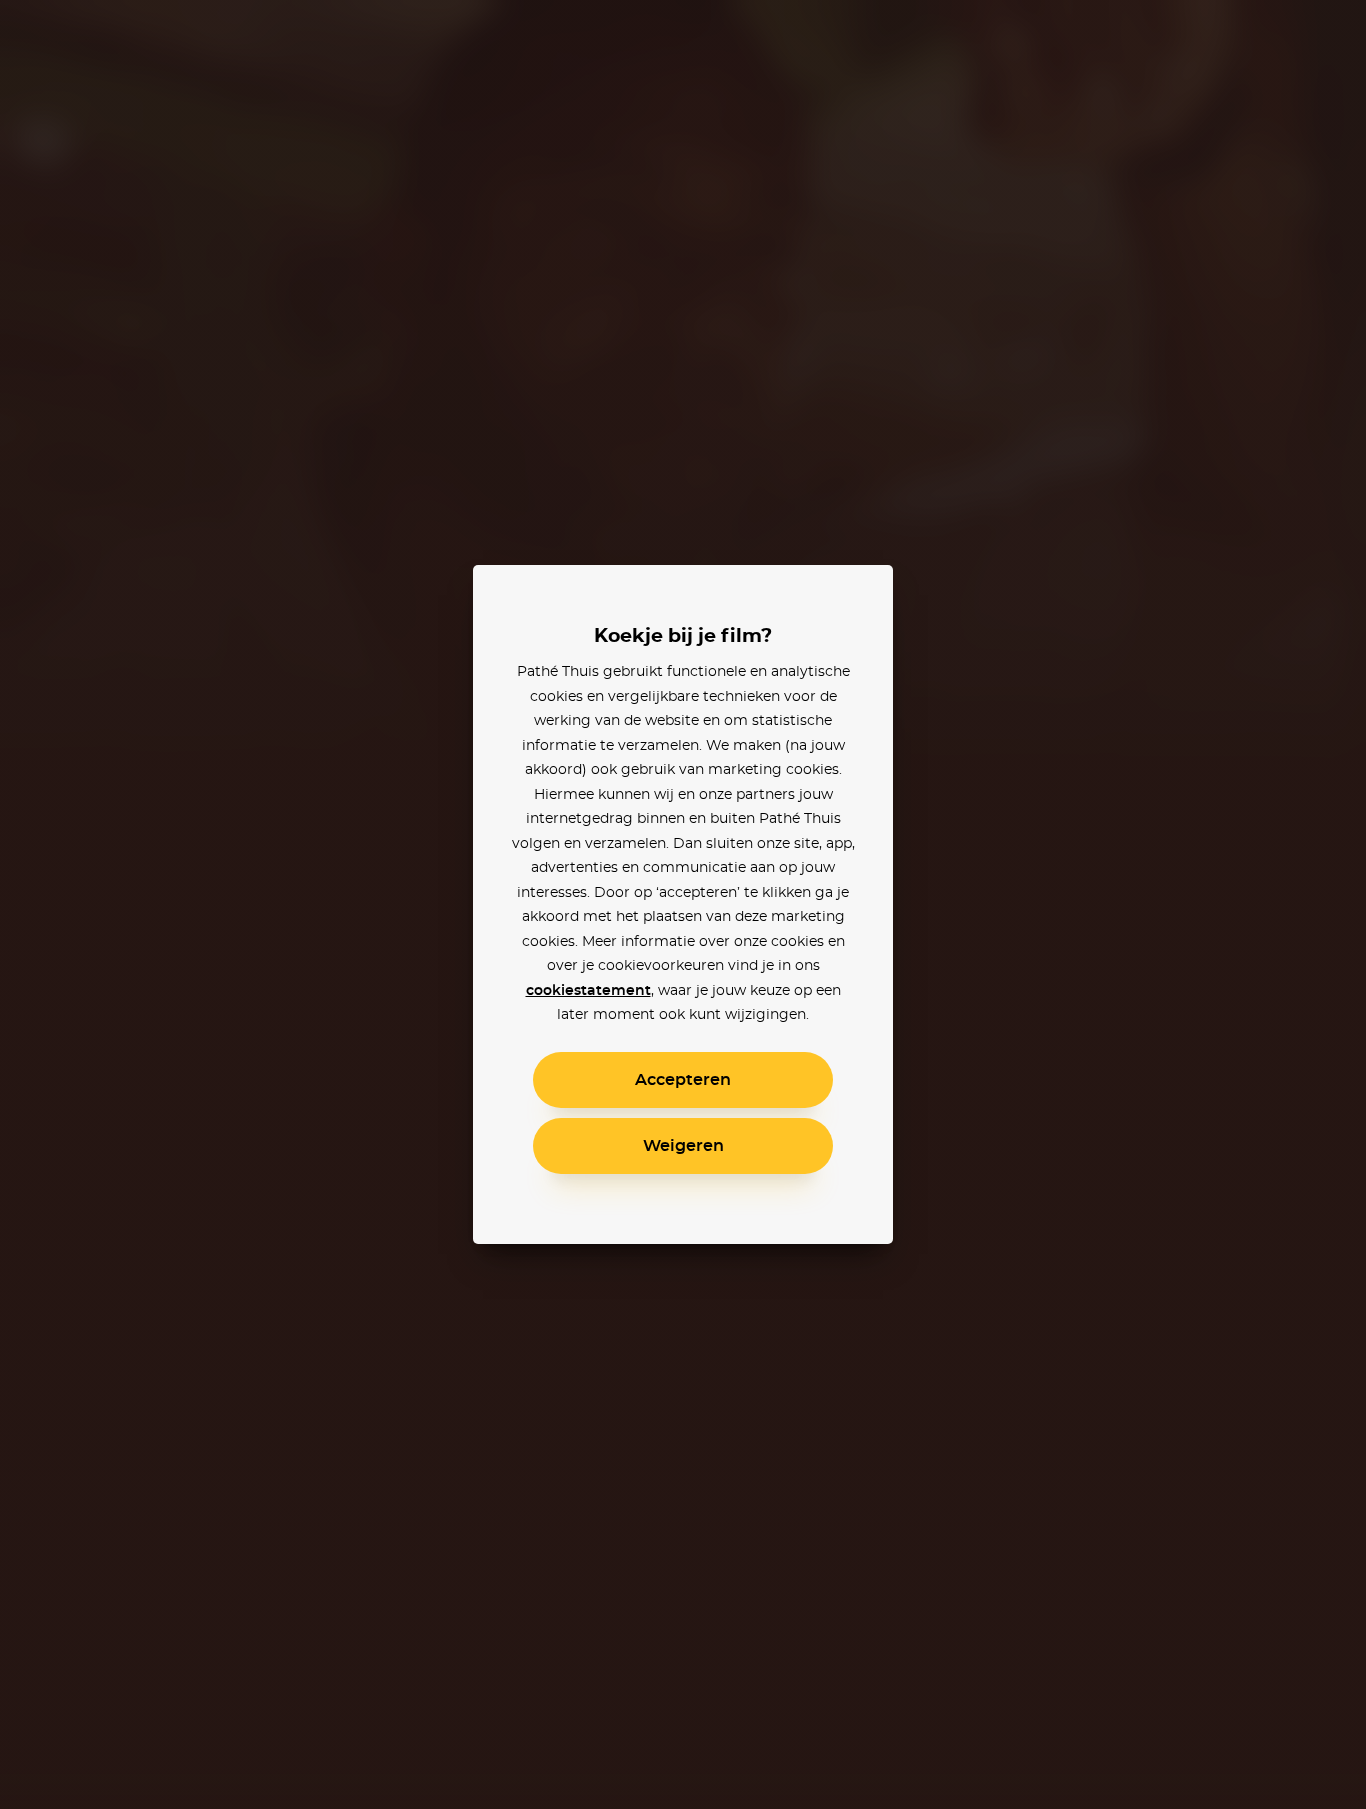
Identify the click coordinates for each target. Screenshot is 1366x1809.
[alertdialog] (683, 904)
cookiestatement (588, 991)
